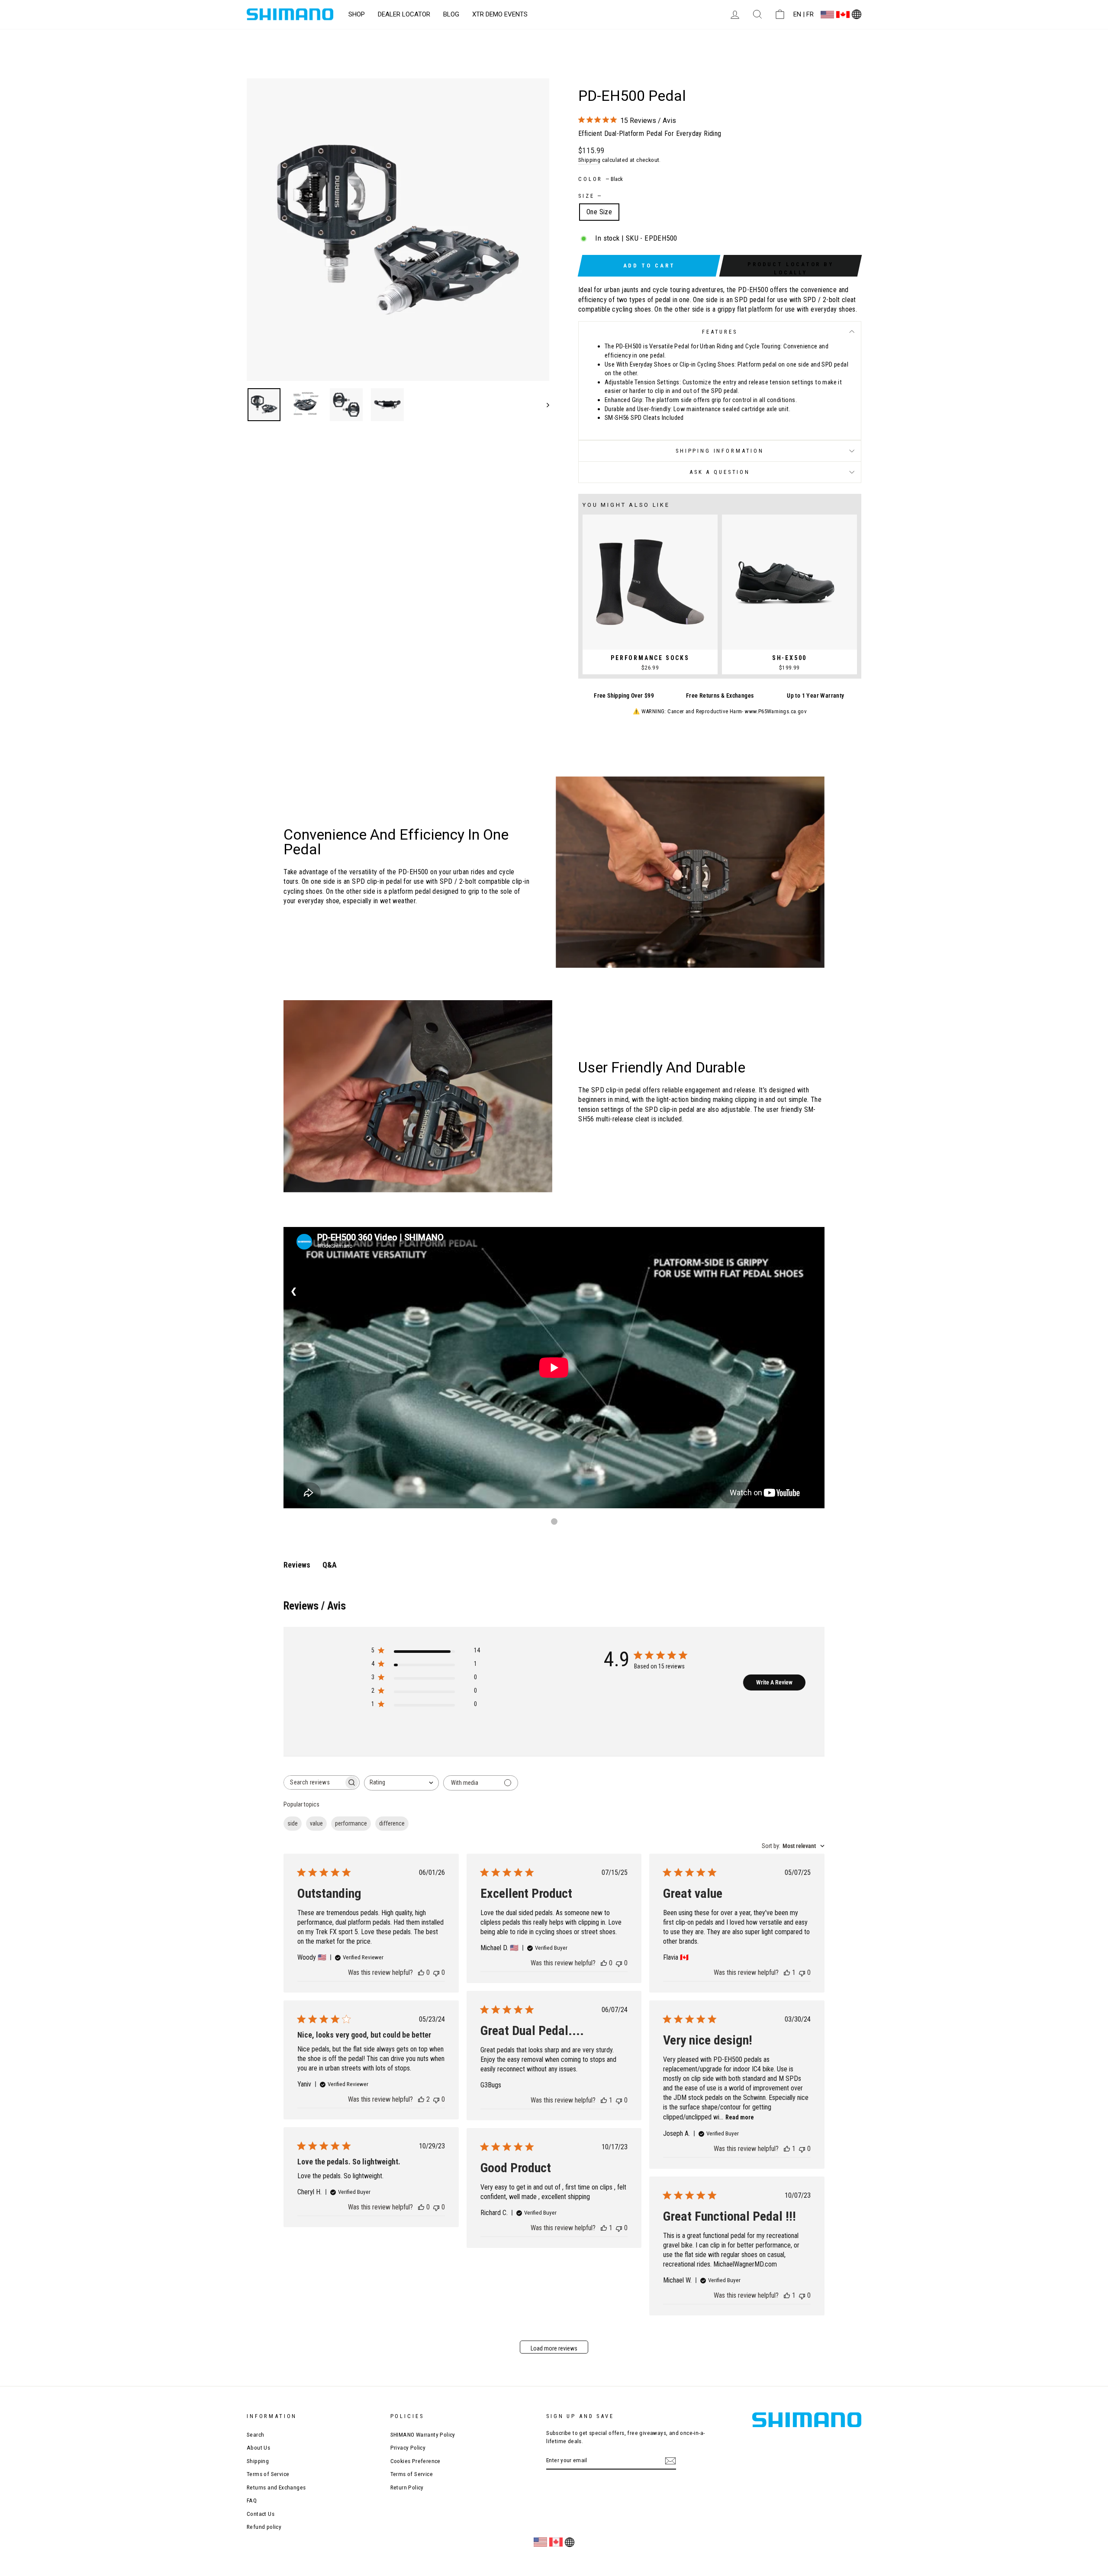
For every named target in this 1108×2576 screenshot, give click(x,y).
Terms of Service (268, 2474)
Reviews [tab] (297, 1565)
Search (255, 2434)
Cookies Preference (415, 2461)
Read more (740, 2117)
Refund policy (264, 2527)
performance (351, 1823)
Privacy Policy (408, 2447)
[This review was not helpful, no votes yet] (436, 1972)
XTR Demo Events (500, 14)
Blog (451, 14)
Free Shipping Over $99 (624, 696)
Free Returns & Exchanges (720, 696)
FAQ (252, 2500)
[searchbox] (314, 1782)
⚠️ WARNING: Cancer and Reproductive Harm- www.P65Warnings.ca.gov (720, 711)
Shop (357, 14)
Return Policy (407, 2487)
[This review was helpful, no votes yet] (421, 1972)
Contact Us (261, 2514)
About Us (258, 2447)
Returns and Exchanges (276, 2487)
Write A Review (774, 1682)
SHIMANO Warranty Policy (423, 2434)
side (293, 1823)
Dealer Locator (404, 14)
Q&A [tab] (330, 1565)
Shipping (589, 160)
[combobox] (401, 1783)
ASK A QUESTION (720, 472)
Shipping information (720, 451)
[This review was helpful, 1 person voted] (787, 1972)
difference (392, 1823)
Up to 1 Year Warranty (815, 696)
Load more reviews (554, 2348)
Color (601, 179)
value (316, 1823)
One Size (599, 212)
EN (797, 14)
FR (810, 14)
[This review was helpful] (421, 2099)
